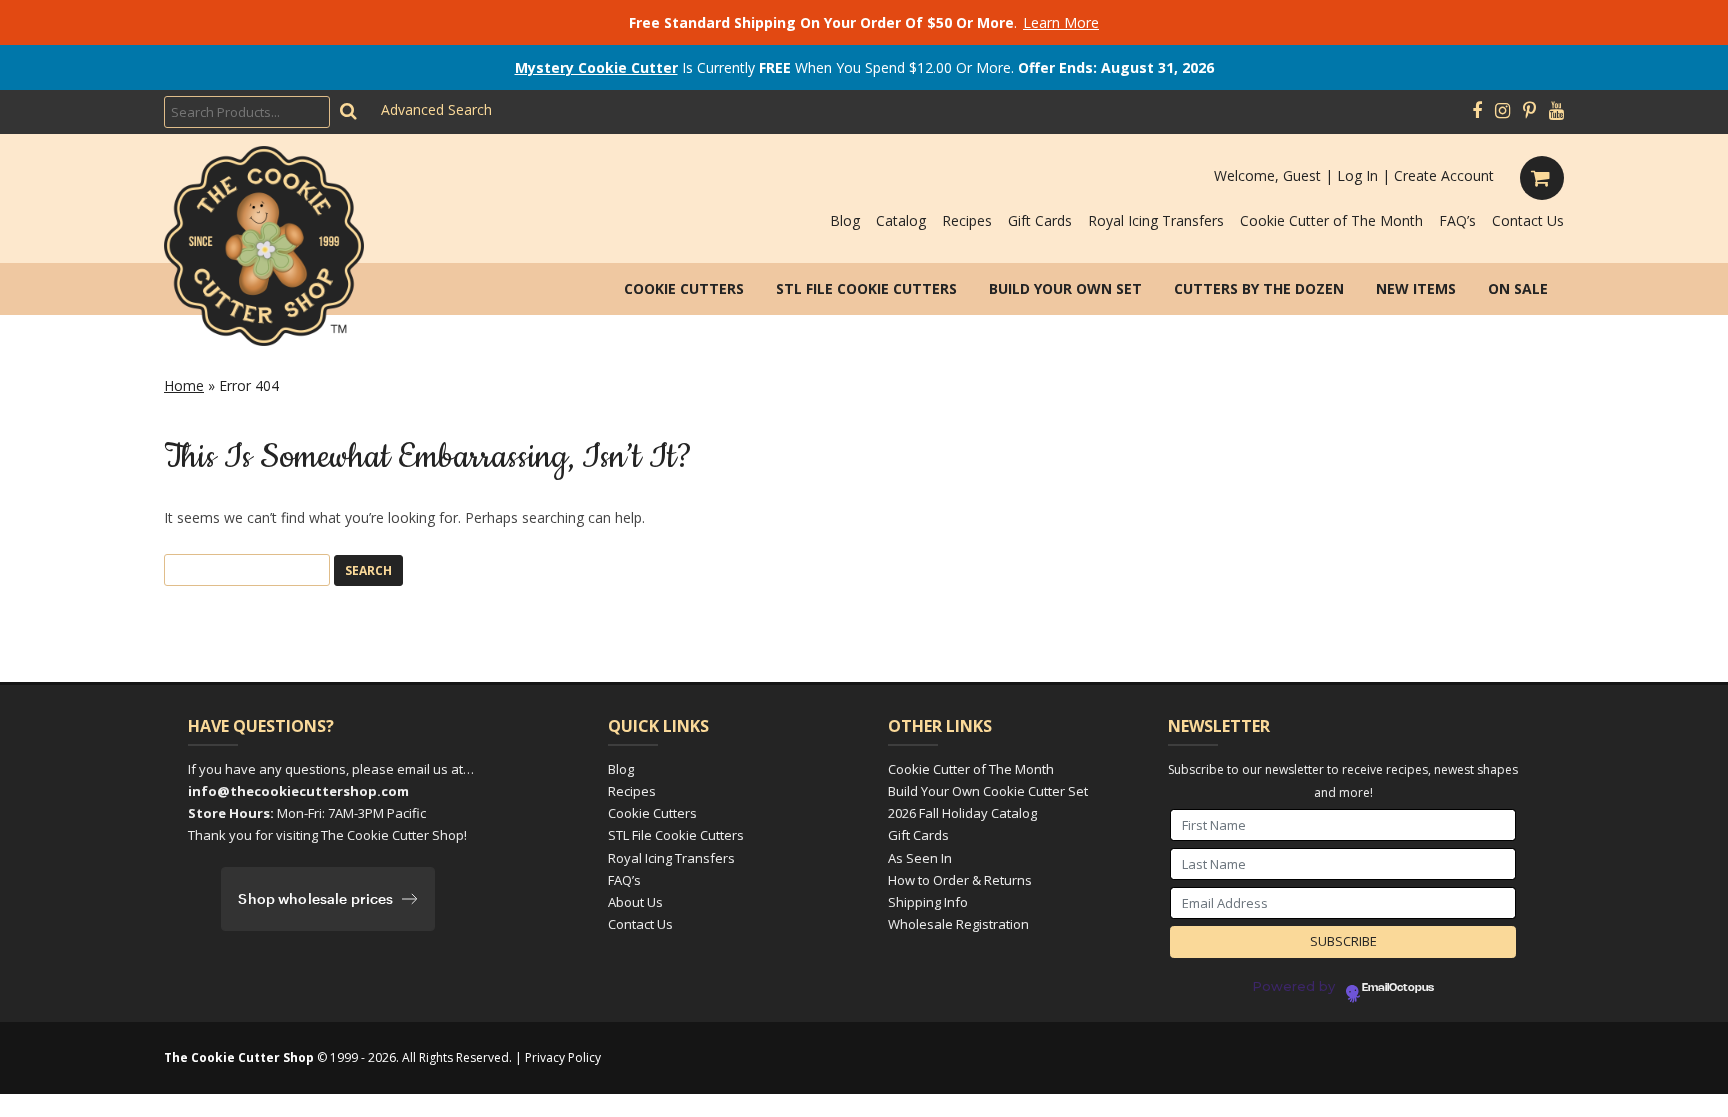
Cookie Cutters (684, 288)
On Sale (1518, 288)
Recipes (967, 220)
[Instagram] (1502, 111)
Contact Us (1528, 220)
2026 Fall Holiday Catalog (962, 813)
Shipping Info (928, 902)
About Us (635, 902)
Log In (1357, 175)
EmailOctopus (1398, 988)
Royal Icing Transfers (1156, 220)
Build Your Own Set (1065, 288)
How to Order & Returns (960, 880)
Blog (845, 220)
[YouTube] (1556, 111)
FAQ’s (1457, 220)
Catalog (901, 220)
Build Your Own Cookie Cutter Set (988, 791)
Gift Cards (1040, 220)
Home (184, 385)
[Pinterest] (1529, 111)
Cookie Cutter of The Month (1331, 220)
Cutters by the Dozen (1259, 288)
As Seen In (920, 858)
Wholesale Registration (958, 924)
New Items (1416, 288)
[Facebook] (1477, 111)
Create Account (1444, 175)
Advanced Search (436, 109)
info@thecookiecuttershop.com (298, 791)
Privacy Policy (563, 1057)
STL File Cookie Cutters (866, 288)
